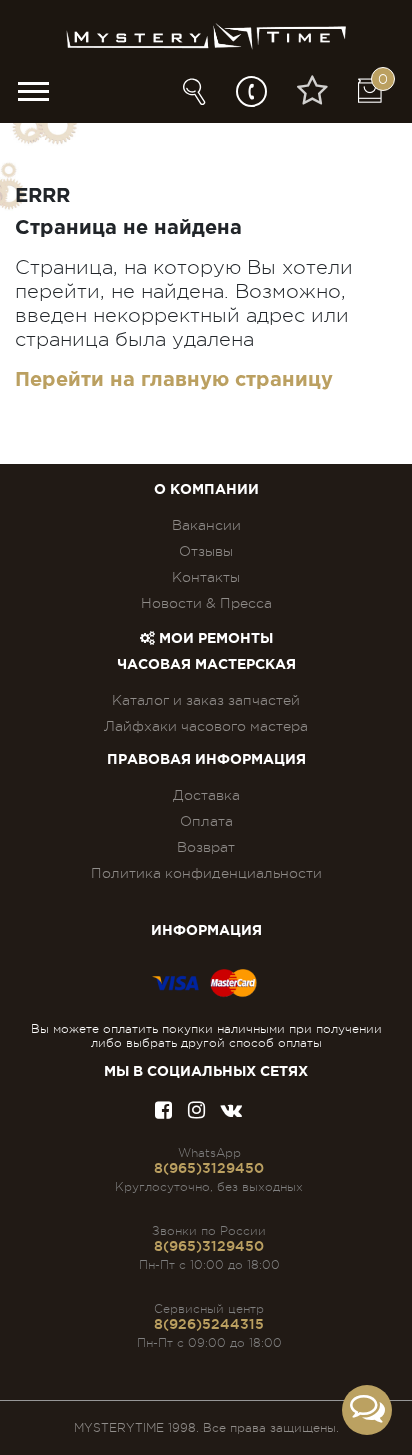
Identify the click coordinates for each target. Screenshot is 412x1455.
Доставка (206, 795)
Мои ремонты (214, 639)
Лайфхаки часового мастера (206, 726)
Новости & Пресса (206, 603)
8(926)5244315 (209, 1324)
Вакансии (206, 525)
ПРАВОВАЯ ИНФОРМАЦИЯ (206, 760)
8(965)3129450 (209, 1168)
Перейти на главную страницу (174, 380)
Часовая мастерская (206, 665)
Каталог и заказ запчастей (206, 700)
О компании (206, 490)
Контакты (206, 577)
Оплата (206, 821)
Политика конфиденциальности (206, 873)
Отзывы (206, 551)
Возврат (206, 847)
